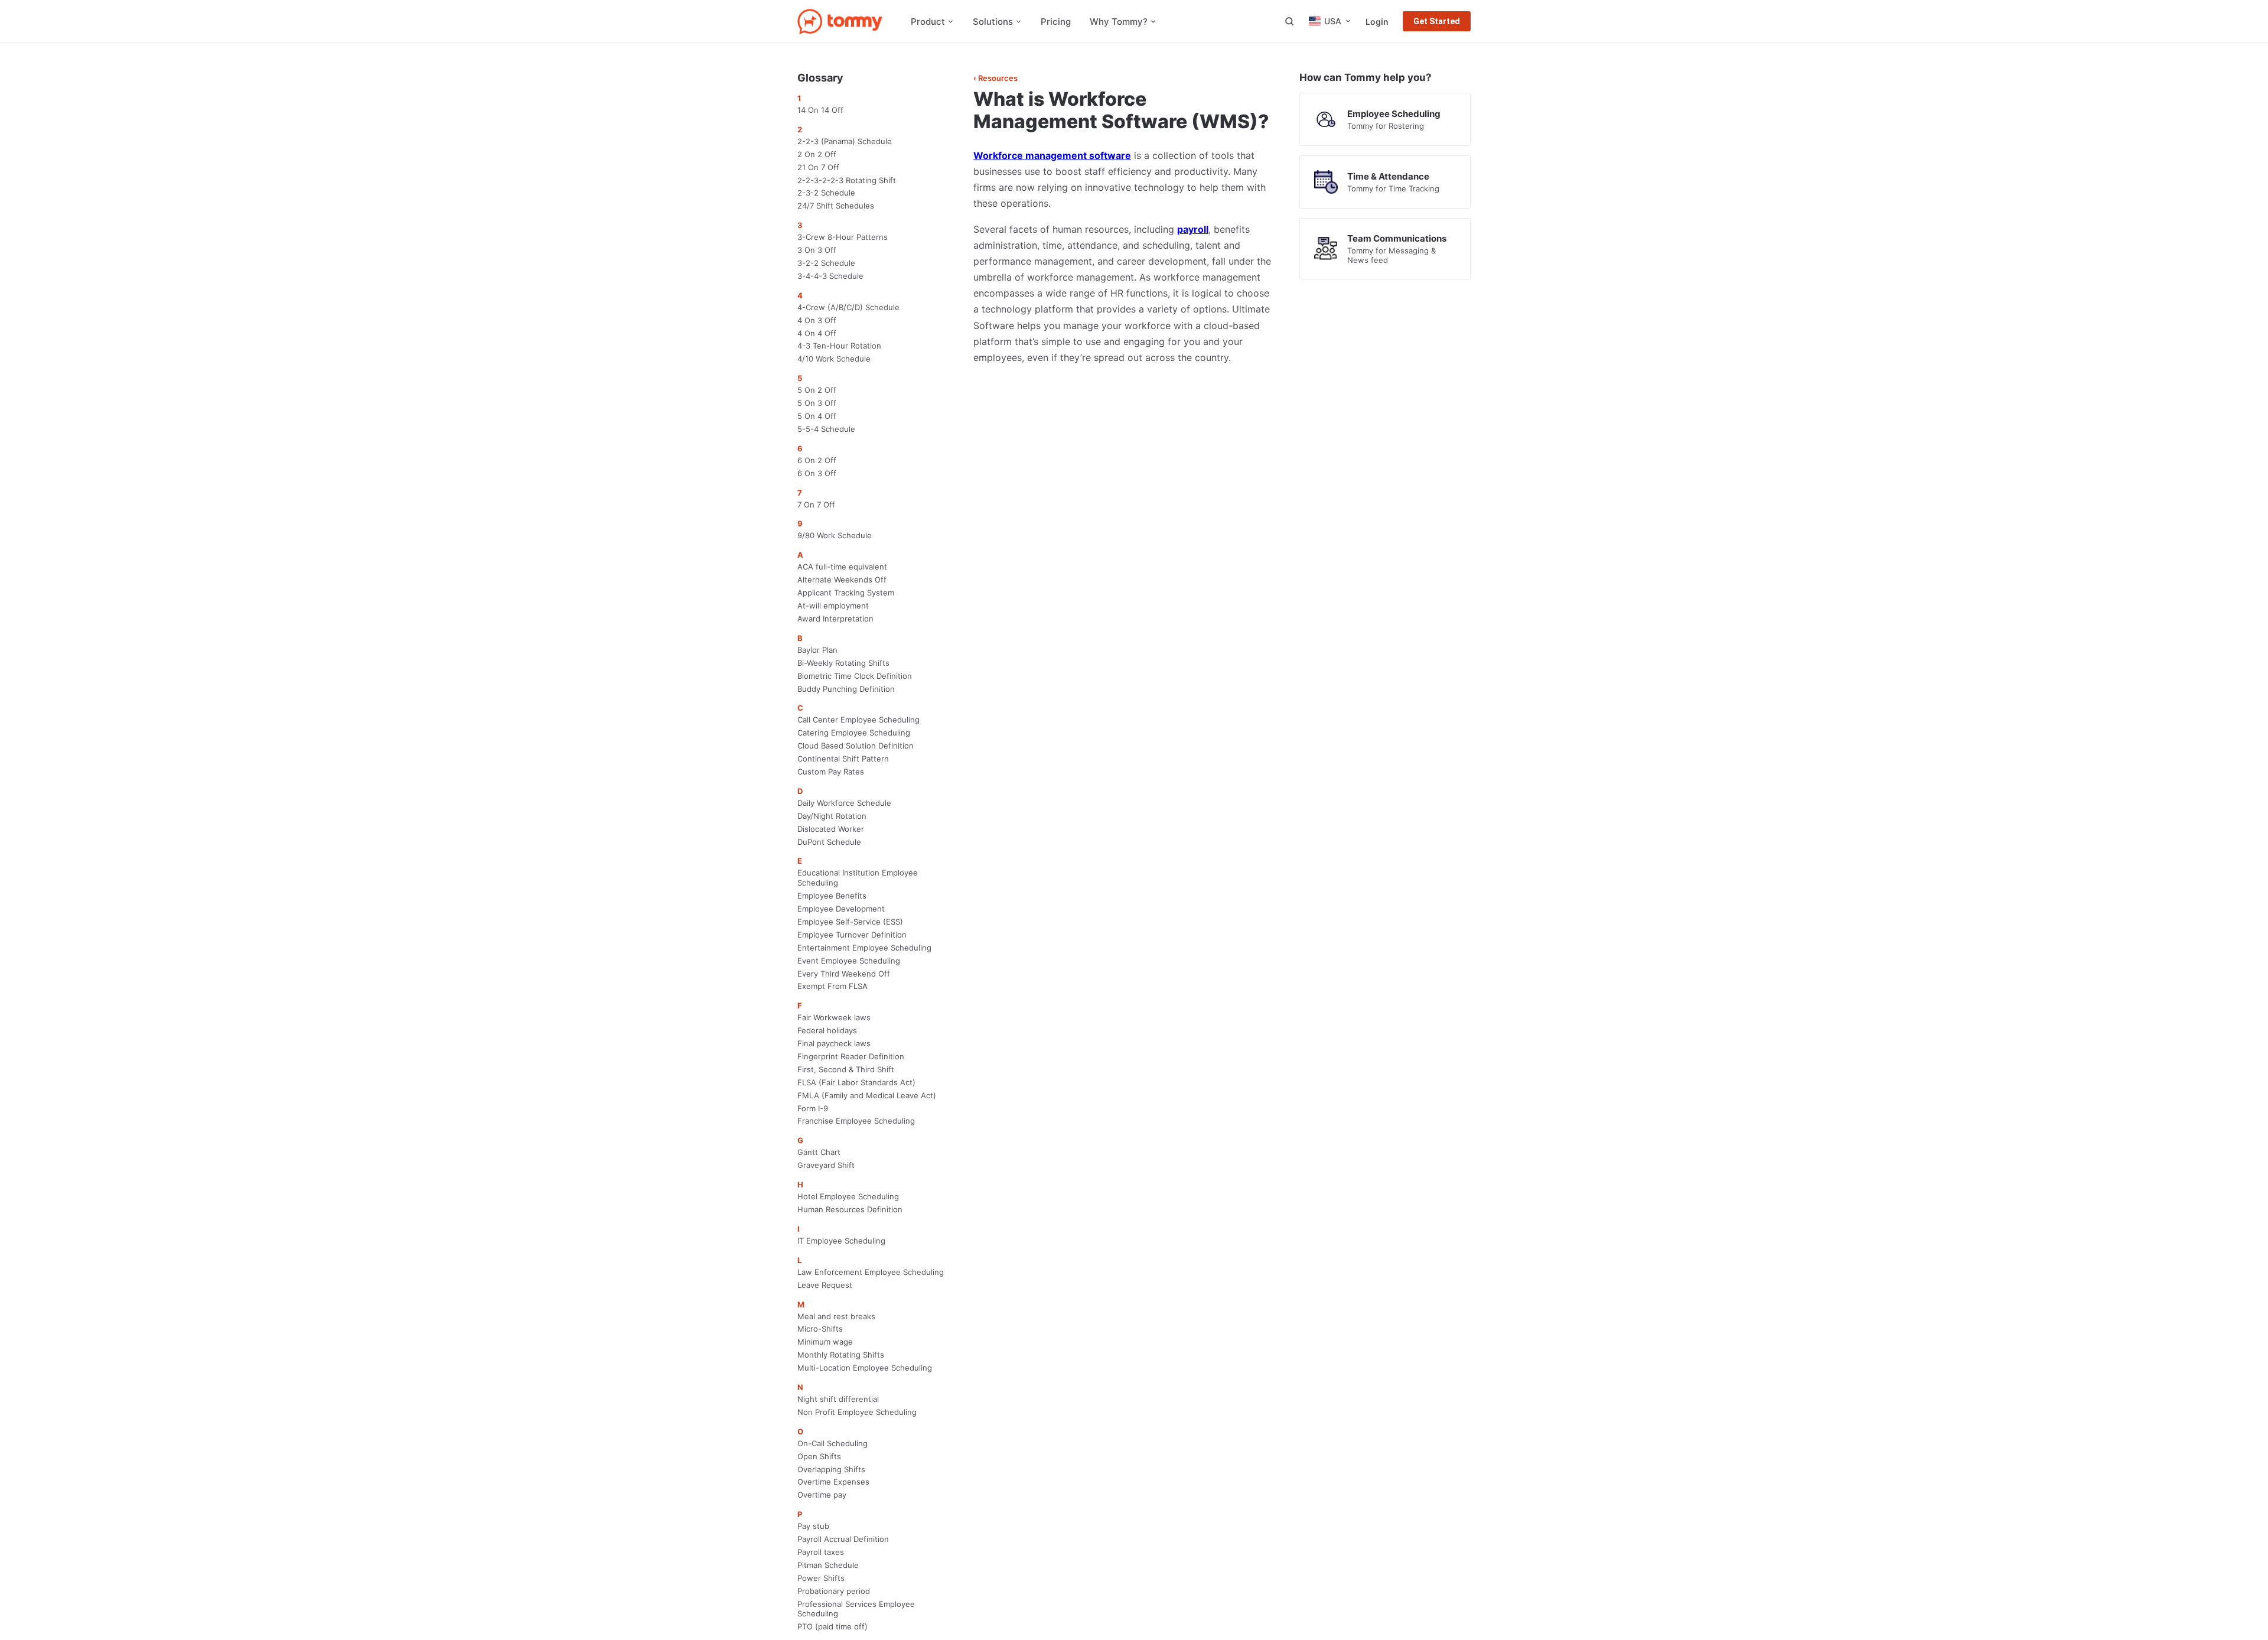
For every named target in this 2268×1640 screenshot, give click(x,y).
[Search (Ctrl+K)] (1289, 21)
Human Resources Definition (850, 1209)
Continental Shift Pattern (843, 759)
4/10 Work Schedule (834, 359)
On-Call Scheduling (832, 1443)
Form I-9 (813, 1108)
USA (1333, 21)
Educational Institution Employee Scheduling (858, 878)
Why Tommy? (1119, 22)
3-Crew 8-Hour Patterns (843, 237)
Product (928, 22)
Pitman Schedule (828, 1565)
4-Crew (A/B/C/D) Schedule (848, 307)
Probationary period (834, 1591)
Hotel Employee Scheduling (848, 1196)
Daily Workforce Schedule (844, 803)
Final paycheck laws (834, 1043)
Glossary (820, 78)
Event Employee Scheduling (849, 961)
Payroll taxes (821, 1552)
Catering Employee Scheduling (854, 733)
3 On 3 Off (817, 250)
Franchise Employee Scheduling (856, 1121)
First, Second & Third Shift (846, 1069)
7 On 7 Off (816, 505)
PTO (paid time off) (832, 1626)
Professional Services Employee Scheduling (856, 1609)
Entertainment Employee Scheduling (864, 948)
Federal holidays (827, 1030)
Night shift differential (838, 1399)
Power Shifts (821, 1578)
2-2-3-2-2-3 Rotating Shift (847, 180)
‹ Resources (995, 78)
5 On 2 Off (817, 390)
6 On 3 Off (817, 473)
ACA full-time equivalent (842, 567)
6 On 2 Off (817, 460)
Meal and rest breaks (836, 1316)
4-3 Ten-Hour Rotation (839, 346)
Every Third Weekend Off (844, 974)
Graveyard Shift (826, 1165)
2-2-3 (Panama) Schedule (845, 141)
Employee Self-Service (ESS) (850, 922)
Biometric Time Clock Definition (855, 676)
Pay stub (813, 1526)
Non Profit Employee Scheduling (857, 1412)
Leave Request (825, 1285)
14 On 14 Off (820, 110)
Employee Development (841, 909)
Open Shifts (819, 1456)
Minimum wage (825, 1342)
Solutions (993, 22)
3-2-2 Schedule (826, 263)
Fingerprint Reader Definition (851, 1056)
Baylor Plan (817, 650)
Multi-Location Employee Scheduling (865, 1368)
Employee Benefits (832, 896)
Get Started (1437, 21)
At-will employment (833, 606)
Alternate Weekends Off (842, 580)
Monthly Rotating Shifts (841, 1355)
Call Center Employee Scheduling (858, 720)
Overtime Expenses (833, 1482)
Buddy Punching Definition (846, 689)
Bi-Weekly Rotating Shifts (843, 663)
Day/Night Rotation (832, 816)
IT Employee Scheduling (841, 1241)
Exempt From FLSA (832, 986)
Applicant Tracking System (846, 593)
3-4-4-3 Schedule (830, 276)
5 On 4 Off (817, 416)
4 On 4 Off (817, 333)
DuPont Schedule (829, 842)
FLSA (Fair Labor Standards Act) (856, 1082)
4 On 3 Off (817, 320)
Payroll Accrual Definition (843, 1539)
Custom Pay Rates (831, 772)
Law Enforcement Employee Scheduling (871, 1272)
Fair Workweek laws (834, 1017)
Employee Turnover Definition (852, 935)
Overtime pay (822, 1495)
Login (1377, 22)
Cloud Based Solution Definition (856, 746)
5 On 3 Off (817, 403)
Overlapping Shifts (831, 1469)
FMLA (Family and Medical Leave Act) (867, 1095)
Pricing (1056, 22)
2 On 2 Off (817, 154)
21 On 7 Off (818, 167)
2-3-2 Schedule (826, 193)
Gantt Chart (819, 1152)
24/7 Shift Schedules (836, 206)
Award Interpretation (835, 619)
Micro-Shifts (820, 1329)
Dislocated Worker (831, 829)
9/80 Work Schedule (835, 535)
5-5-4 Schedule (826, 429)
